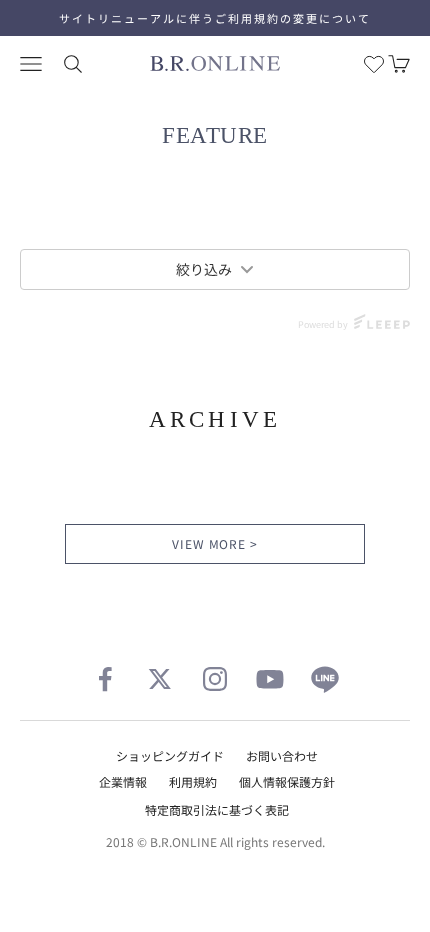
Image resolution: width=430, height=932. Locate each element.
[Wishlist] (374, 64)
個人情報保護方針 (287, 781)
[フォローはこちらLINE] (325, 679)
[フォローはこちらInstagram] (215, 679)
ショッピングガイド (170, 755)
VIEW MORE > (215, 543)
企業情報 (123, 781)
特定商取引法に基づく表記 (217, 809)
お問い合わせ (282, 755)
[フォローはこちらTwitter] (160, 679)
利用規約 (193, 781)
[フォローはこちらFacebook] (105, 679)
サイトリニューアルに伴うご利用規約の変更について (215, 18)
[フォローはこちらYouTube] (270, 679)
